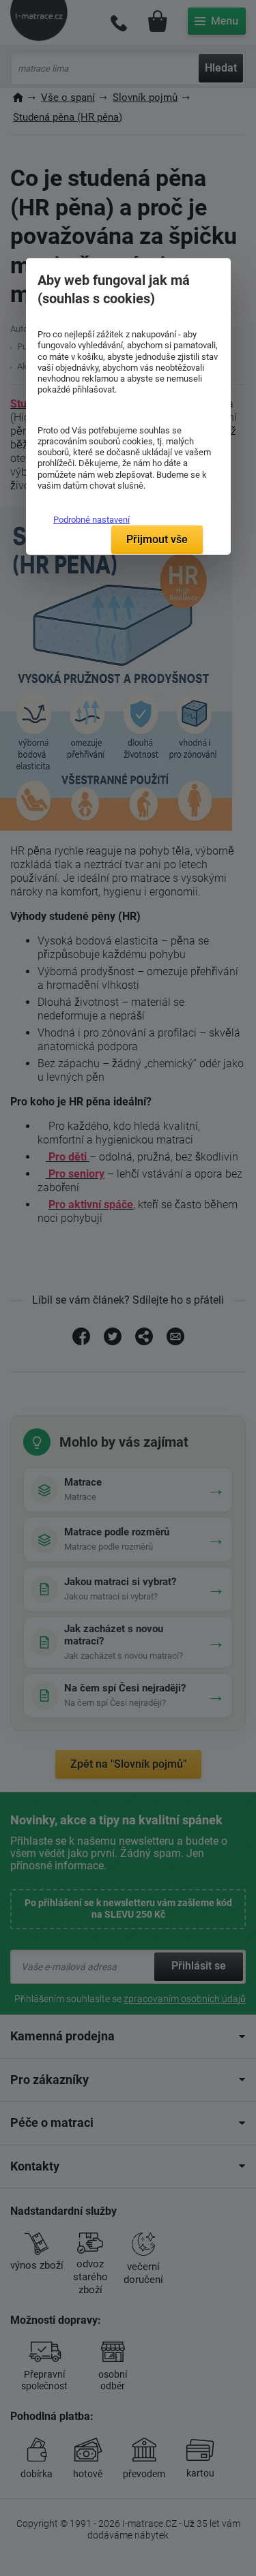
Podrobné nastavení (91, 520)
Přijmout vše (157, 539)
